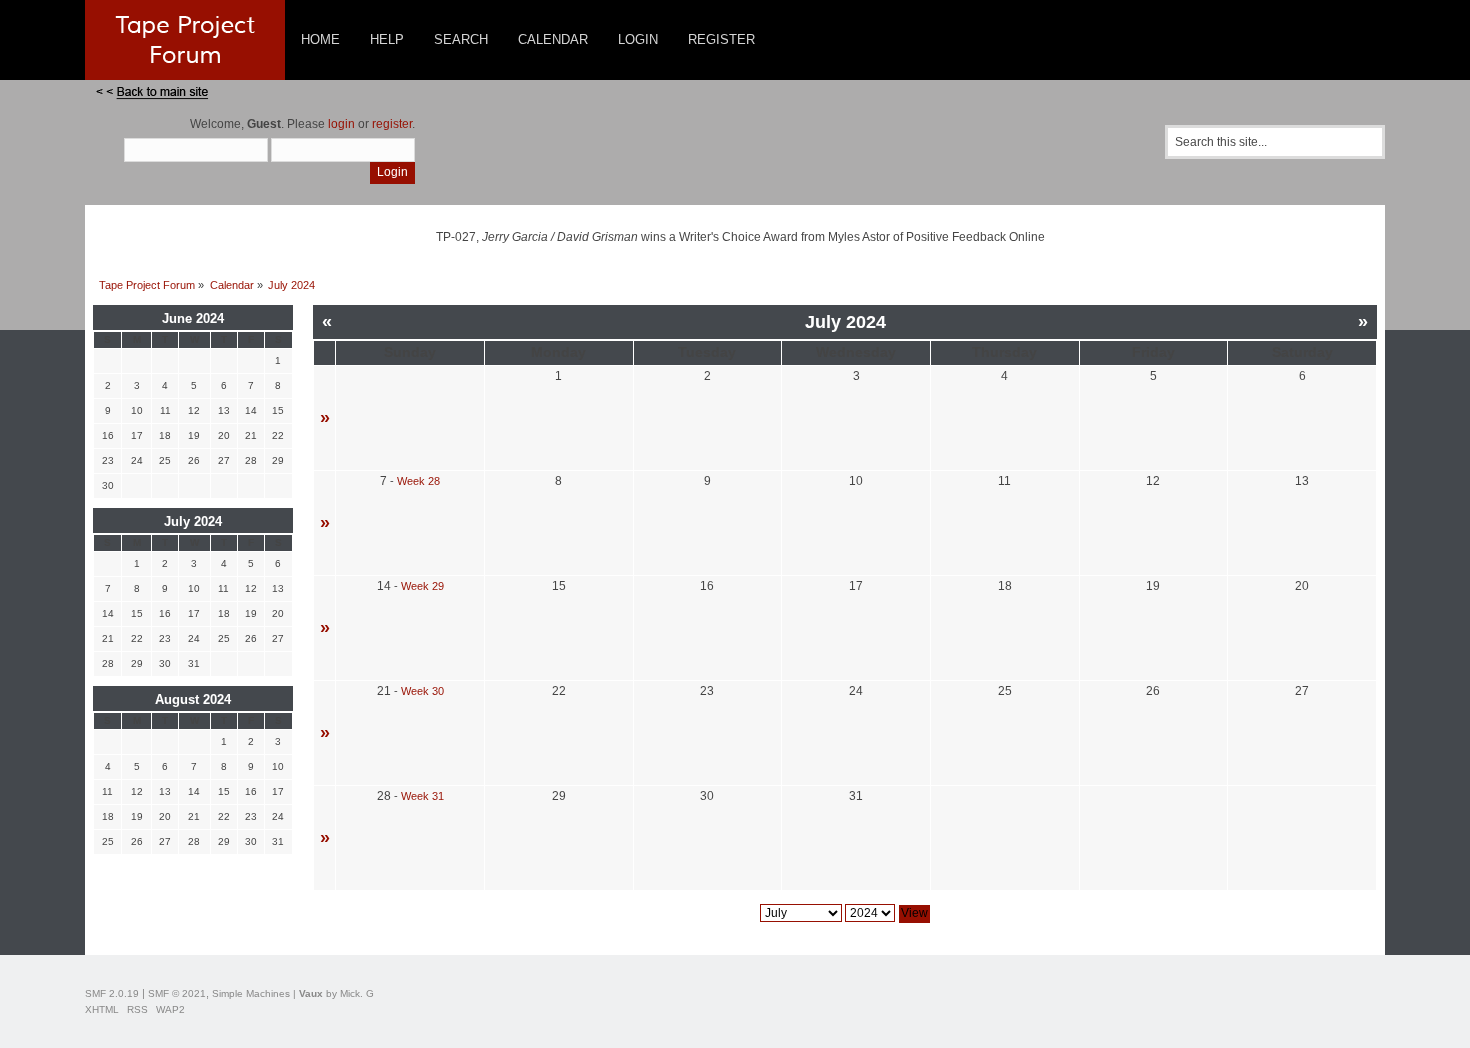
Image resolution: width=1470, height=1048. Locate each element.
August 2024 (193, 699)
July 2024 (193, 521)
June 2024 (193, 318)
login (341, 124)
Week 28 (418, 481)
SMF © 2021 (177, 993)
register (392, 124)
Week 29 (422, 586)
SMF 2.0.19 (112, 993)
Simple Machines (251, 993)
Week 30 (422, 691)
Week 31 (422, 796)
